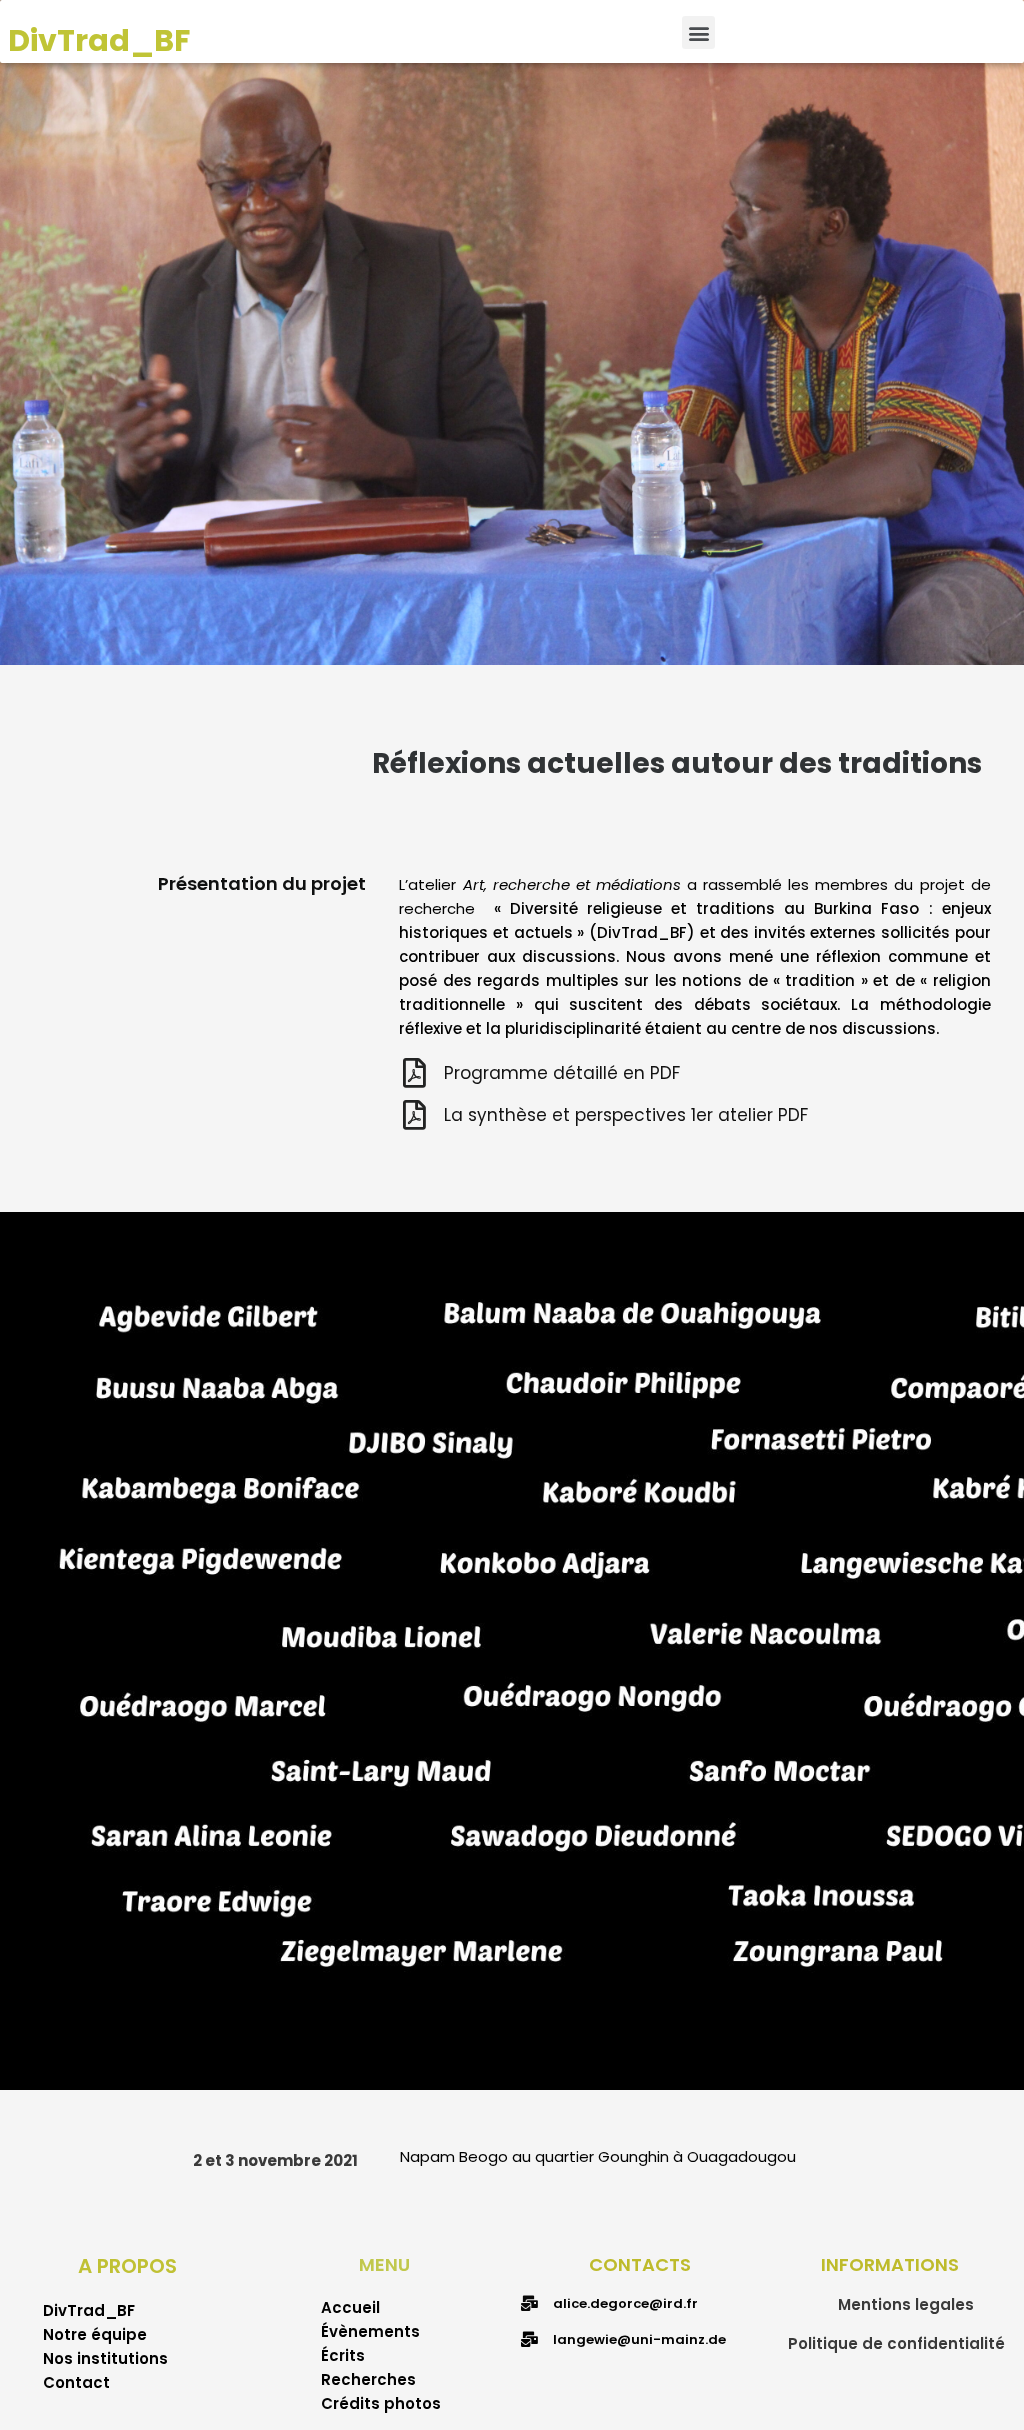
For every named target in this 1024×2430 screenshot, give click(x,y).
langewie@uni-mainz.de (639, 2339)
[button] (698, 32)
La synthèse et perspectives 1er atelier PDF (626, 1115)
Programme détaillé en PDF (562, 1073)
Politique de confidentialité (896, 2343)
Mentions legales (906, 2304)
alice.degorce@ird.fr (625, 2303)
